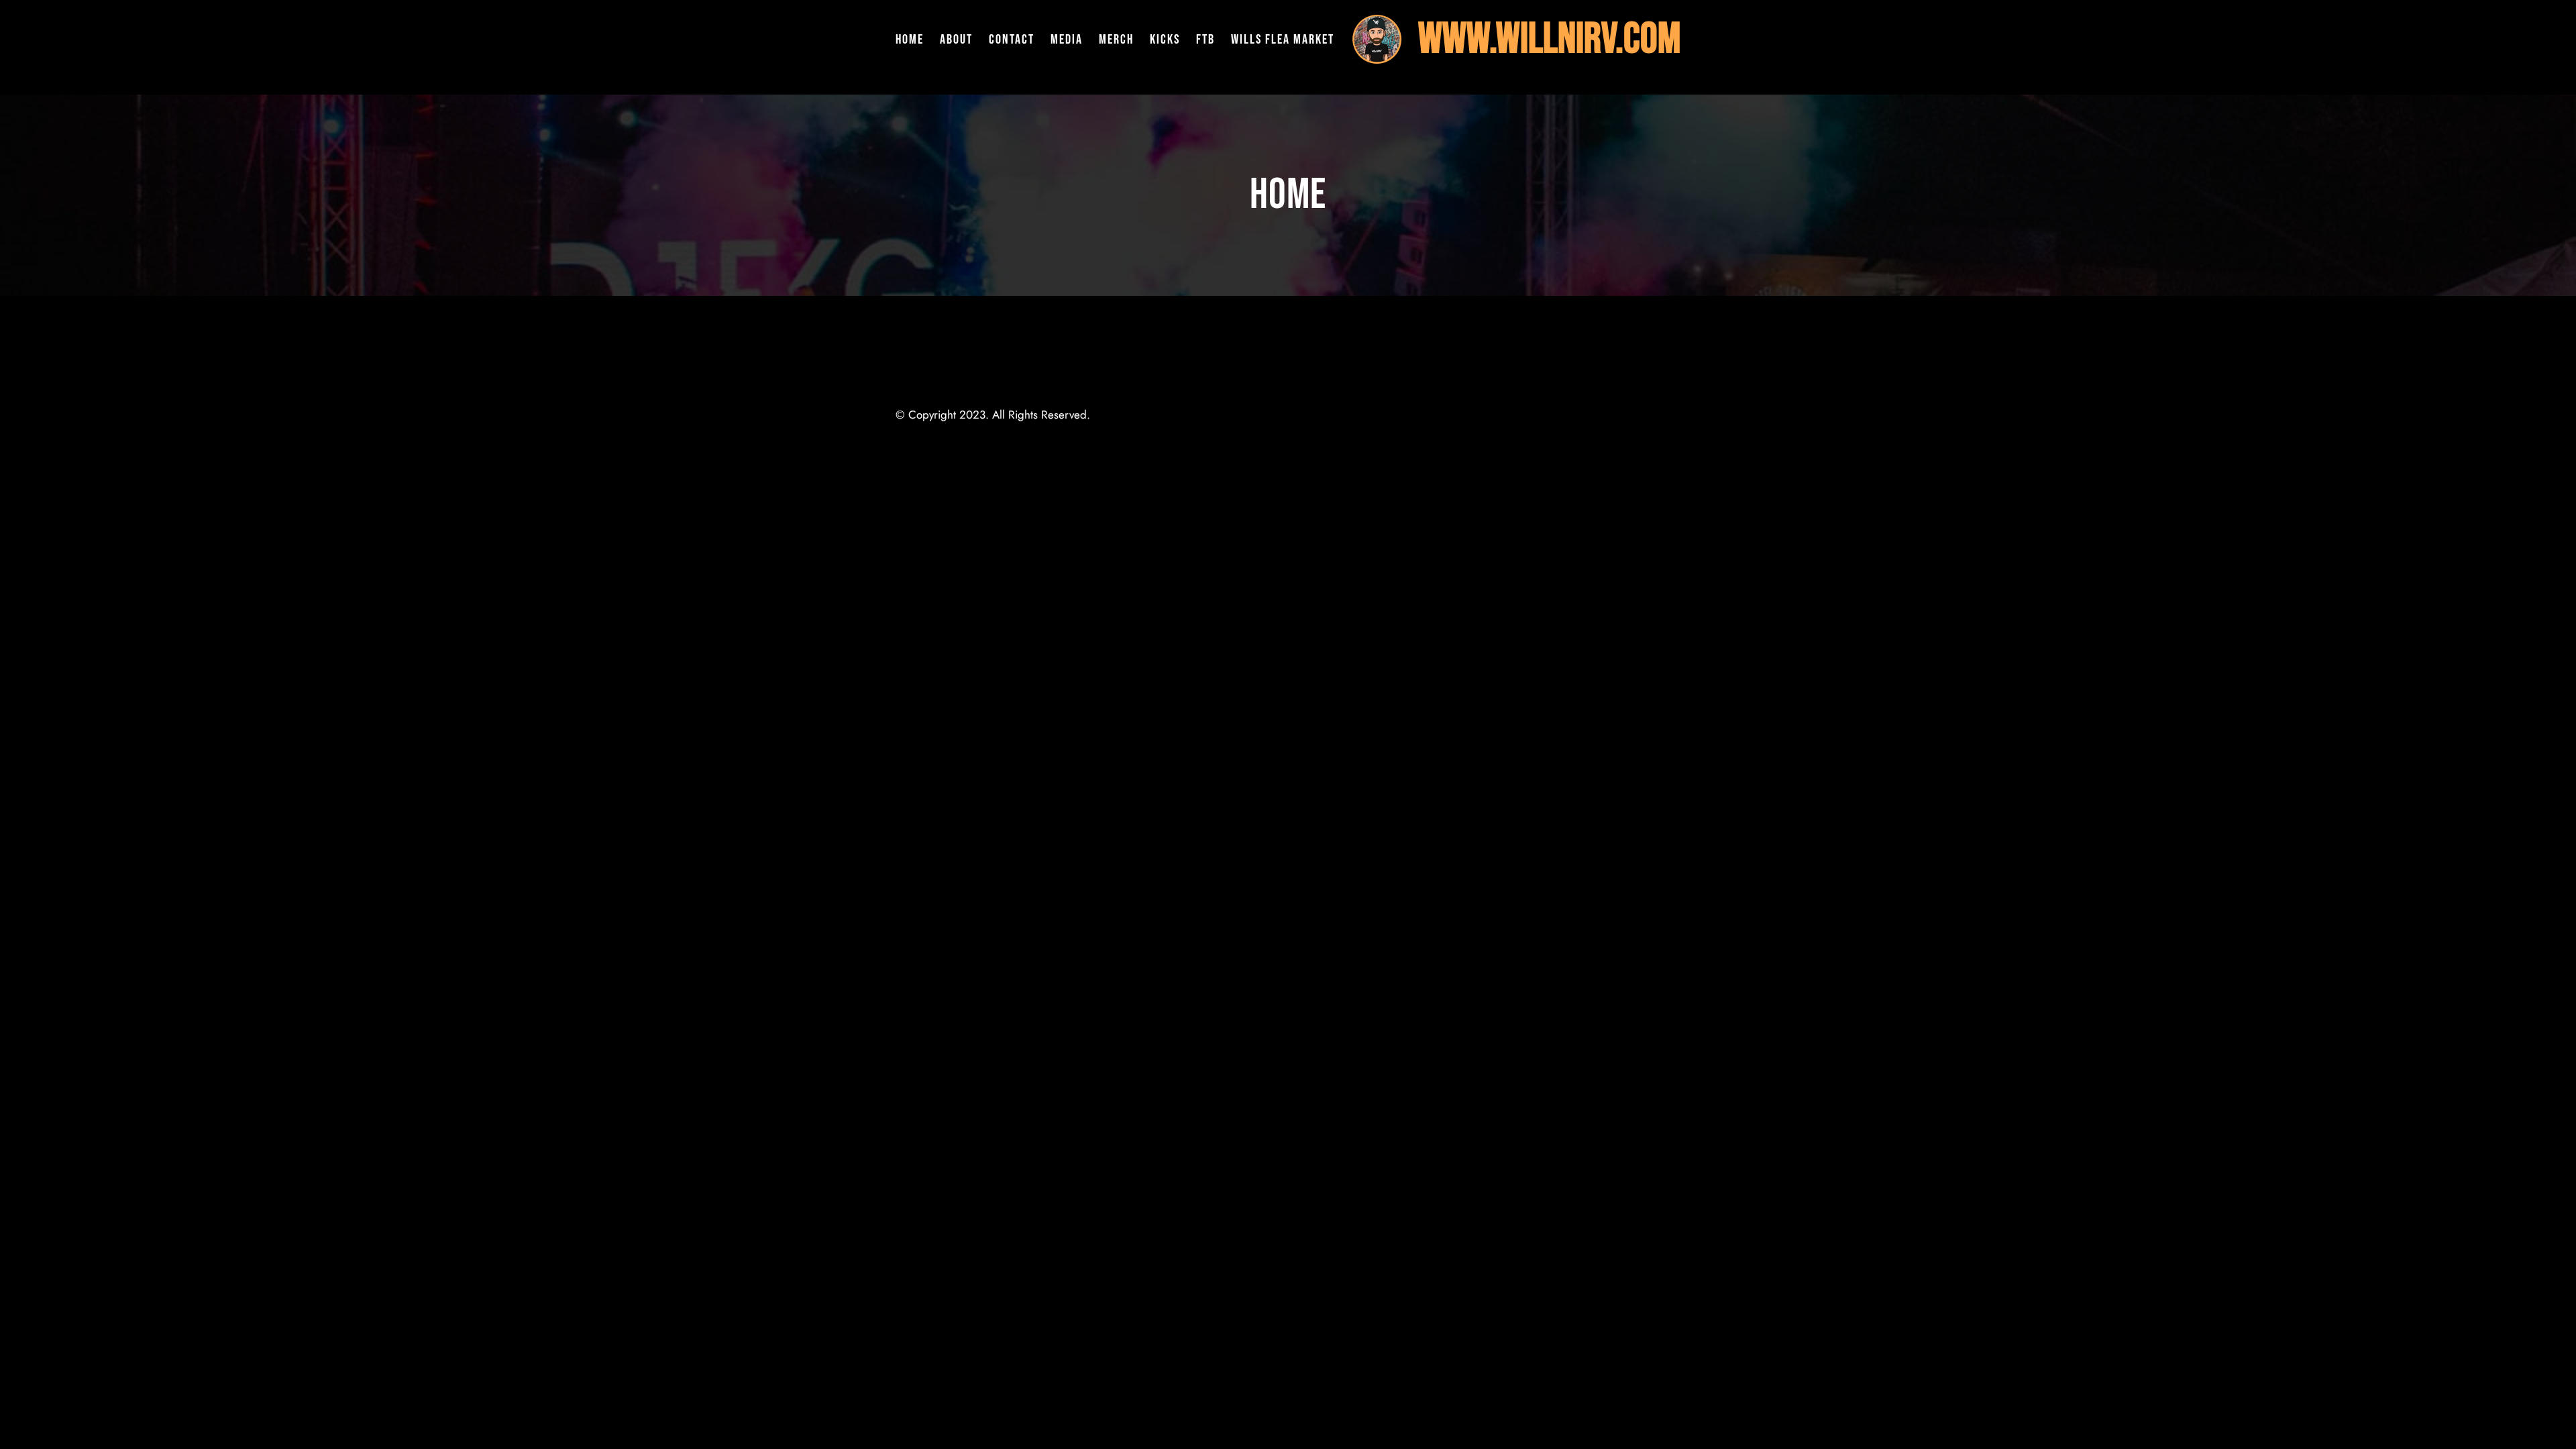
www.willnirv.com (1549, 39)
